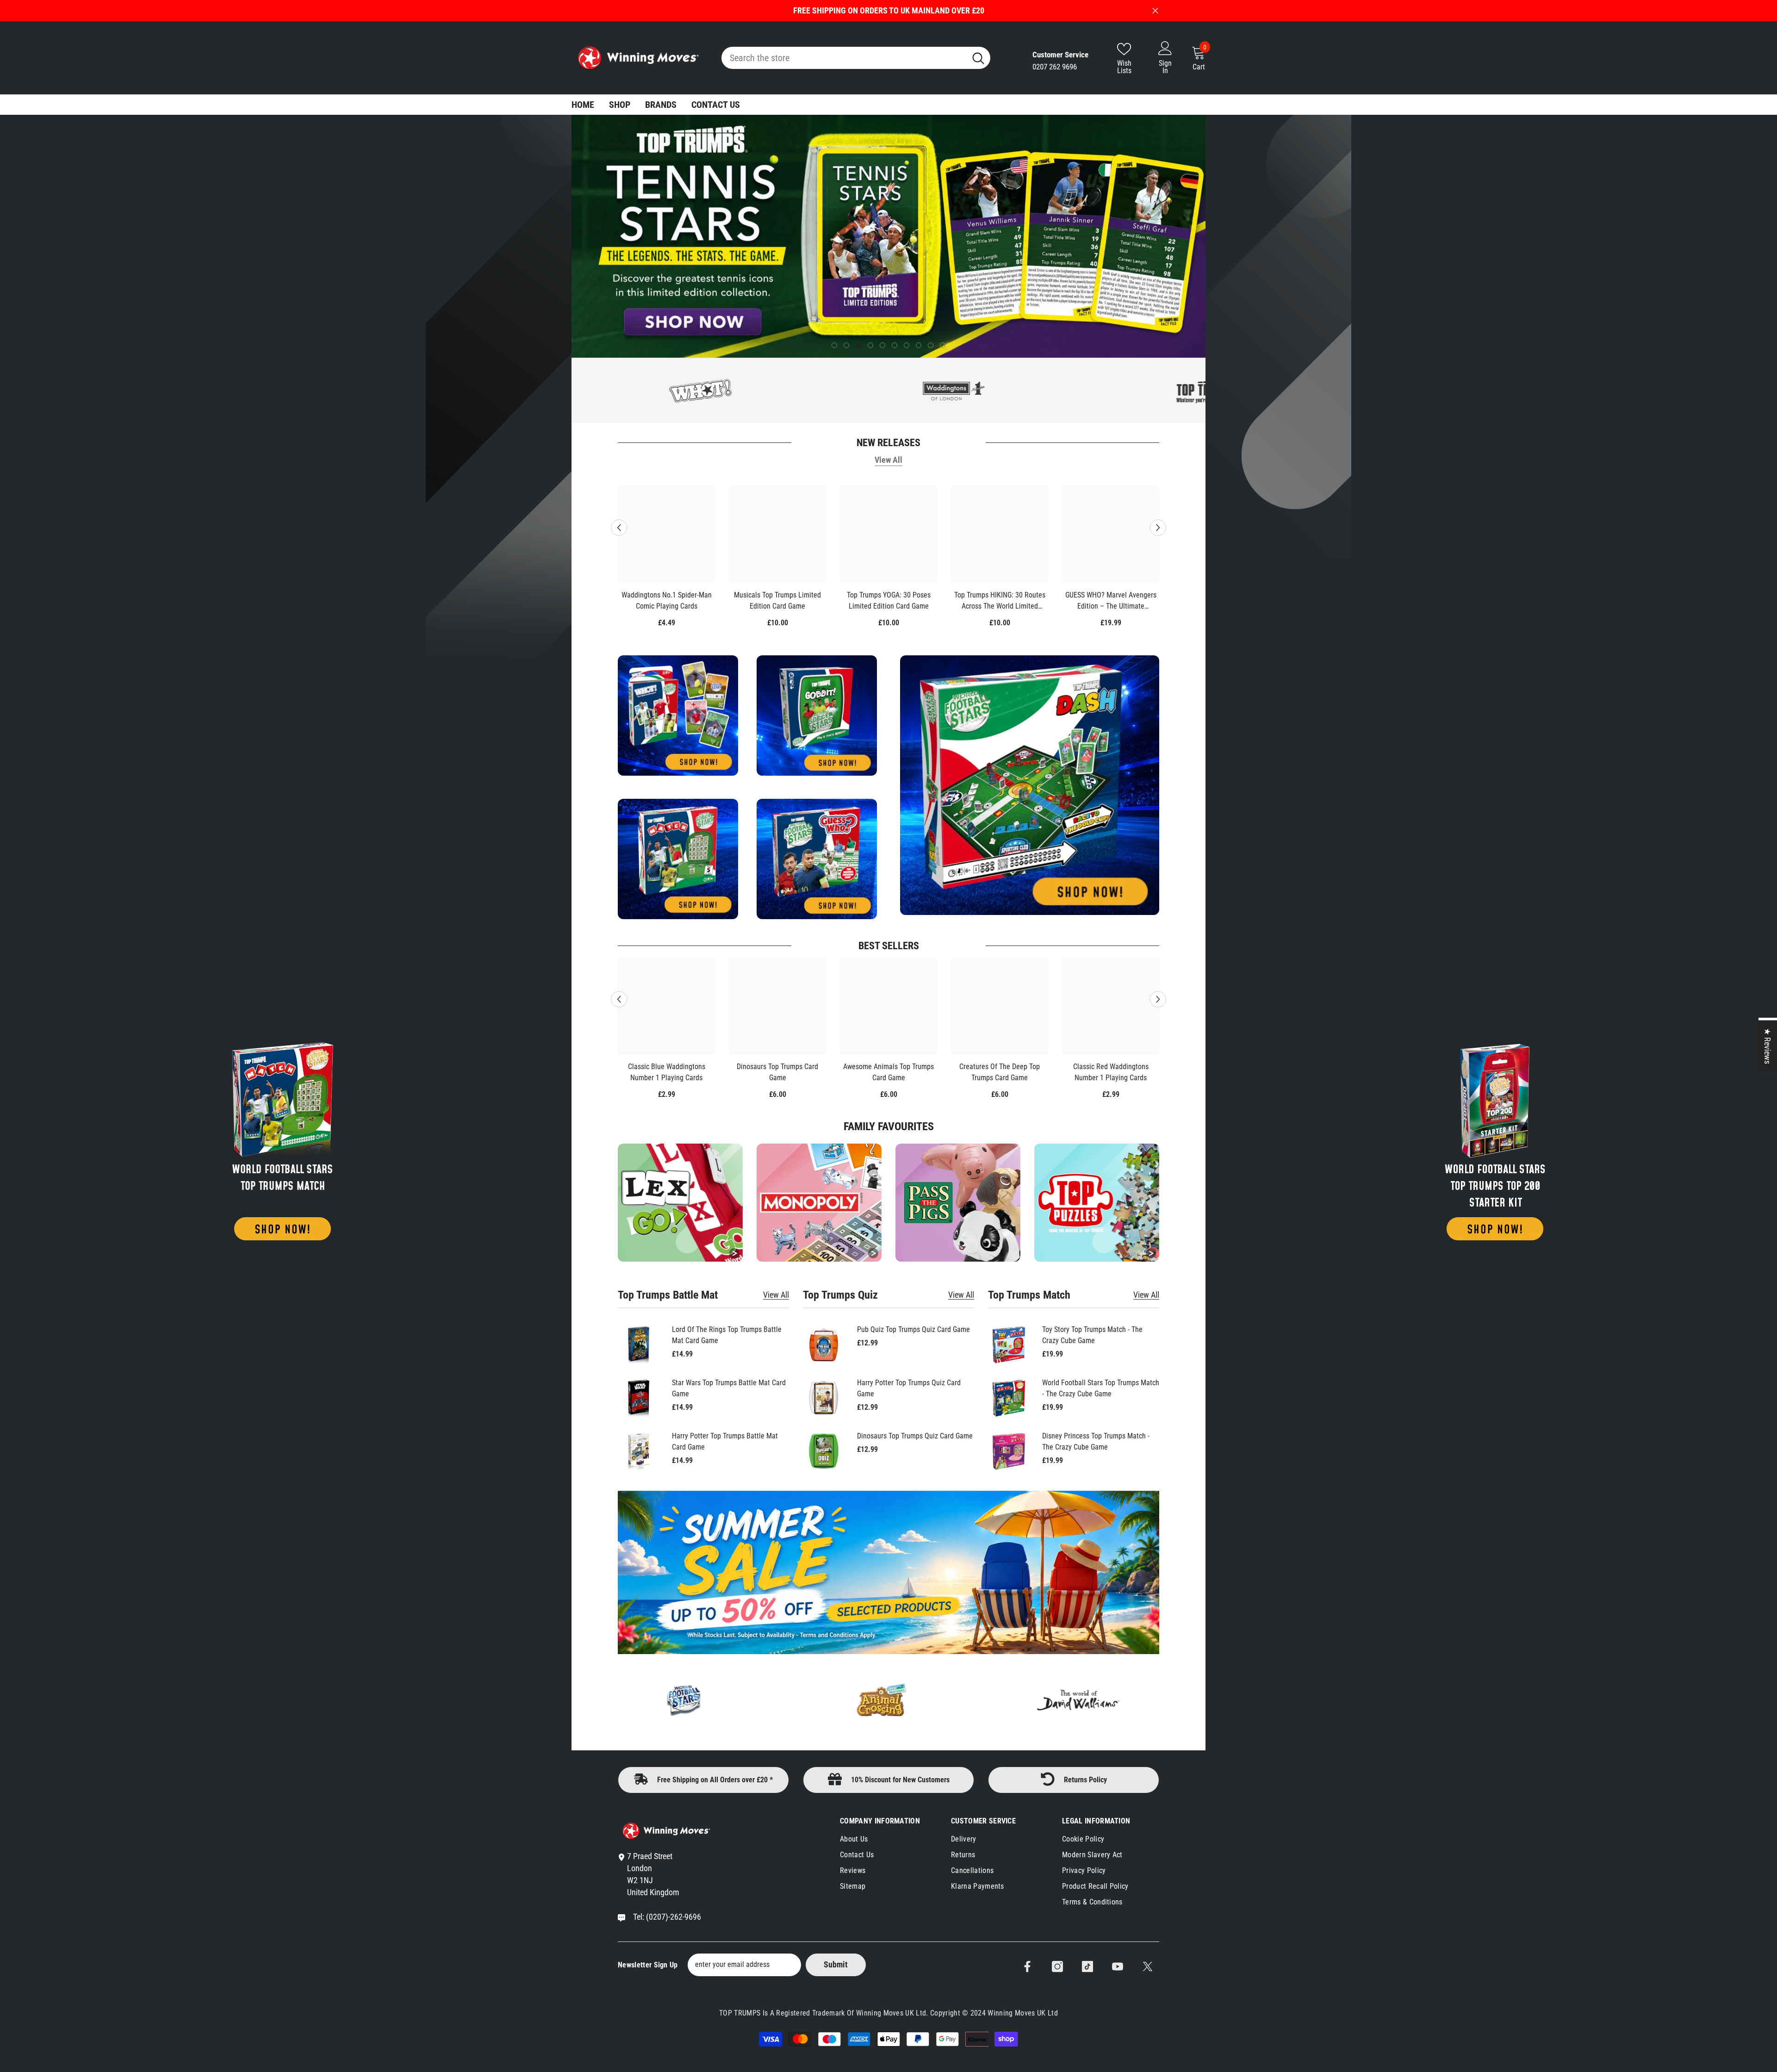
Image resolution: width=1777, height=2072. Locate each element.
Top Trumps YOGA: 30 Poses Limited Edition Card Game (889, 600)
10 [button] (943, 345)
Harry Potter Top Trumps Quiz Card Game (909, 1388)
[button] (580, 236)
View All (888, 460)
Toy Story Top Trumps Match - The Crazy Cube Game (1092, 1335)
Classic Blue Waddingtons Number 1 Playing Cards (667, 1072)
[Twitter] (1148, 1966)
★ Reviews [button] (1768, 1045)
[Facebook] (1027, 1966)
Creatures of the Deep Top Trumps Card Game (1000, 1072)
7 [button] (907, 345)
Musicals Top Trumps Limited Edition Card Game (777, 600)
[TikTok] (1087, 1966)
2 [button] (846, 345)
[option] (888, 236)
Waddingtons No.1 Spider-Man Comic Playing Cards (667, 600)
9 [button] (931, 345)
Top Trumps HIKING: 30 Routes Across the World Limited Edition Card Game (1000, 601)
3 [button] (858, 345)
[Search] (856, 58)
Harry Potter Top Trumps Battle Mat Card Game (725, 1441)
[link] (1097, 1203)
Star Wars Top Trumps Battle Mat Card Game (729, 1388)
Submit (836, 1964)
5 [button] (882, 345)
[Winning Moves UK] (283, 1139)
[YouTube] (1118, 1966)
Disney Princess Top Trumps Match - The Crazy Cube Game (1096, 1441)
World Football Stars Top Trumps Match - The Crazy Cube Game (1101, 1388)
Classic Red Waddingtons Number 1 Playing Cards (1111, 1072)
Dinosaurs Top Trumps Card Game (777, 1072)
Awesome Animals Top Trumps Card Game (888, 1072)
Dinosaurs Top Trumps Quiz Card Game (915, 1436)
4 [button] (870, 345)
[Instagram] (1057, 1966)
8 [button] (919, 345)
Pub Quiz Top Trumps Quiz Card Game (913, 1329)
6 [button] (895, 345)
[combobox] (844, 58)
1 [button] (834, 345)
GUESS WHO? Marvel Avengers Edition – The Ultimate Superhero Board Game (1111, 601)
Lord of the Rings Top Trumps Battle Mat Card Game (727, 1335)
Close (1155, 11)
